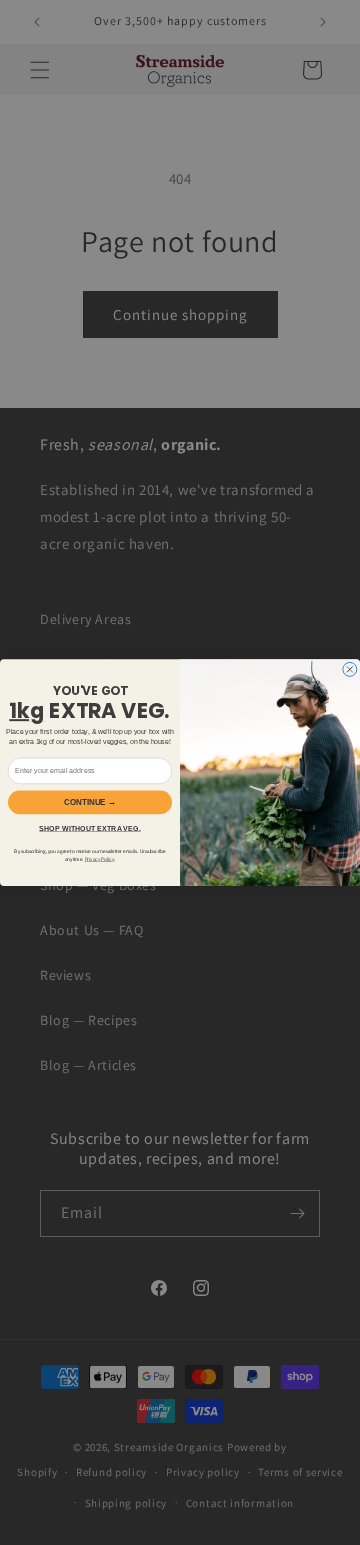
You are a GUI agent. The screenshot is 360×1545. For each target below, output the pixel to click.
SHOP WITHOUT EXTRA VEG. (89, 828)
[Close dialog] (350, 669)
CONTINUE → (90, 802)
